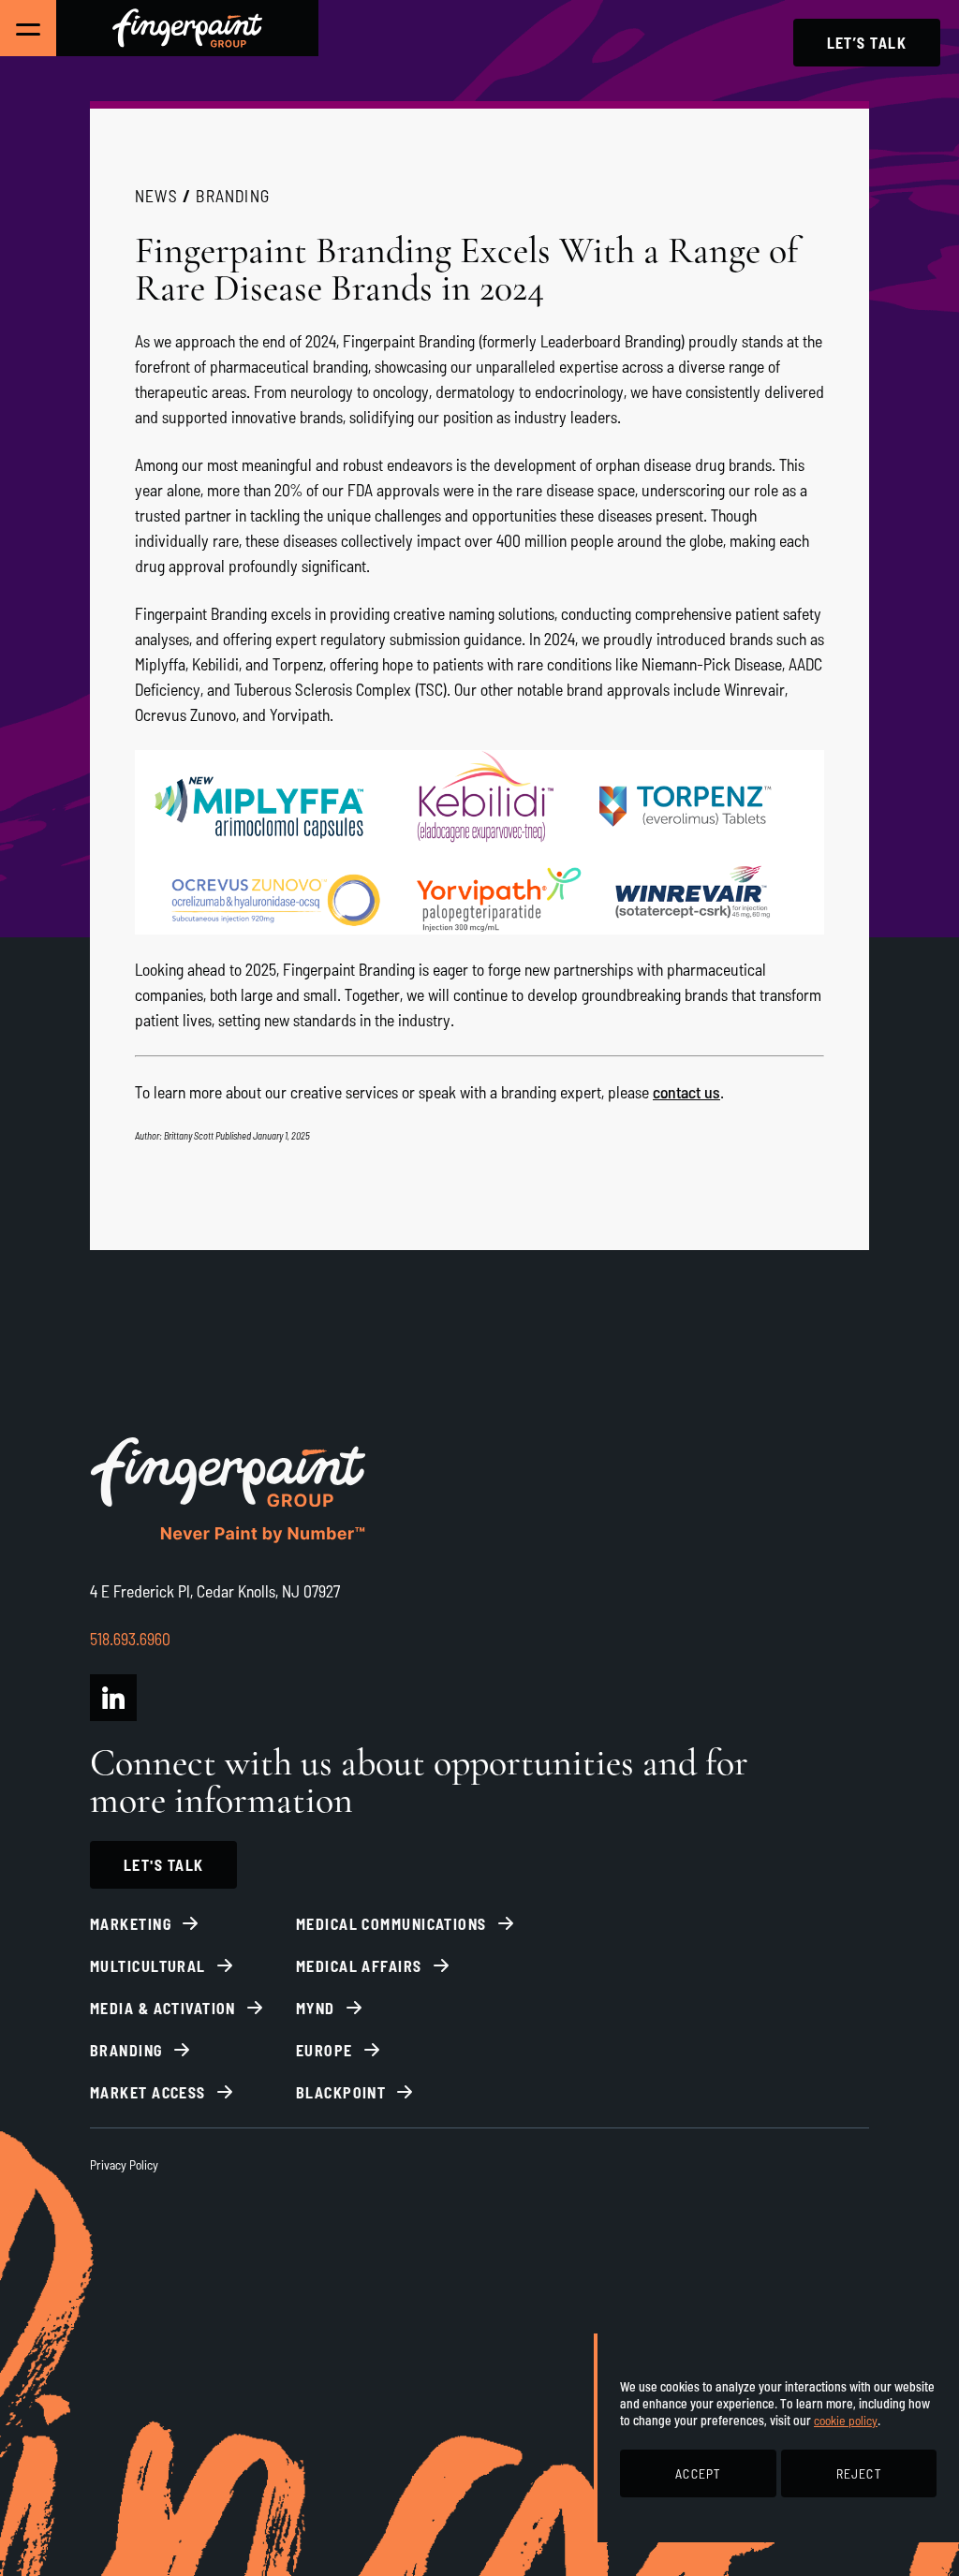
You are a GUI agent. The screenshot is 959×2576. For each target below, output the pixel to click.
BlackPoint (341, 2092)
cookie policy (846, 2420)
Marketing (131, 1924)
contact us (686, 1092)
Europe (325, 2050)
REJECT (859, 2473)
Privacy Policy (124, 2164)
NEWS (156, 196)
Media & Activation (163, 2008)
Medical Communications (391, 1924)
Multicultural (148, 1966)
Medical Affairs (359, 1966)
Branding (233, 196)
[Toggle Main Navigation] (28, 28)
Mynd (316, 2008)
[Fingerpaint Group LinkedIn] (113, 1698)
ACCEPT (698, 2473)
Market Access (148, 2092)
